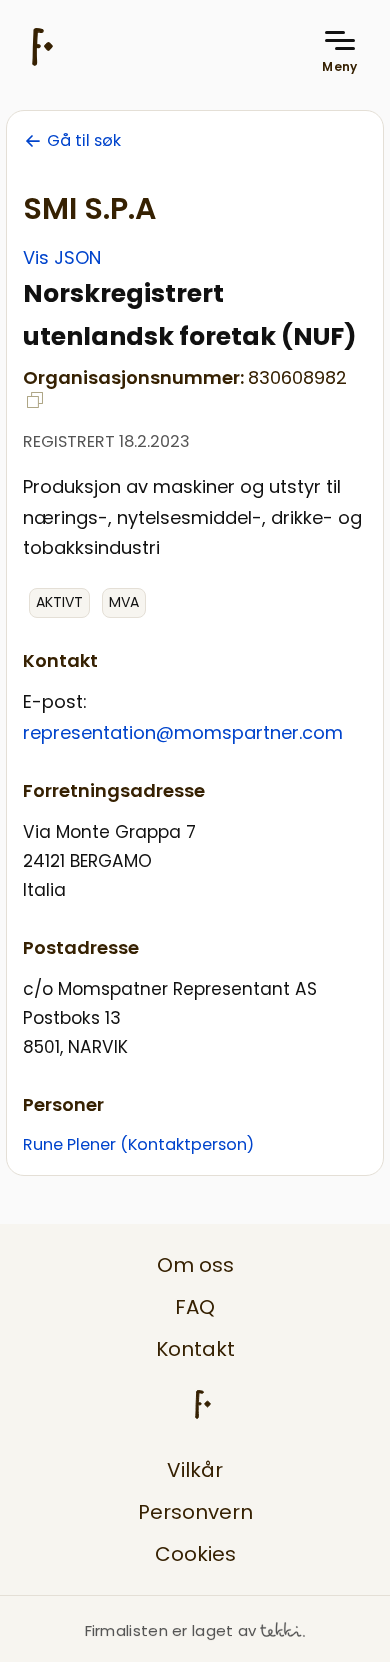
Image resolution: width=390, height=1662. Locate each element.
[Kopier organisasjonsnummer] (35, 400)
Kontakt (195, 1349)
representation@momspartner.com (183, 732)
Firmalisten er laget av (171, 1630)
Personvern (195, 1512)
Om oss (195, 1265)
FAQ (195, 1307)
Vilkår (195, 1470)
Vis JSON (62, 257)
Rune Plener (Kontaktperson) (138, 1144)
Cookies (195, 1554)
